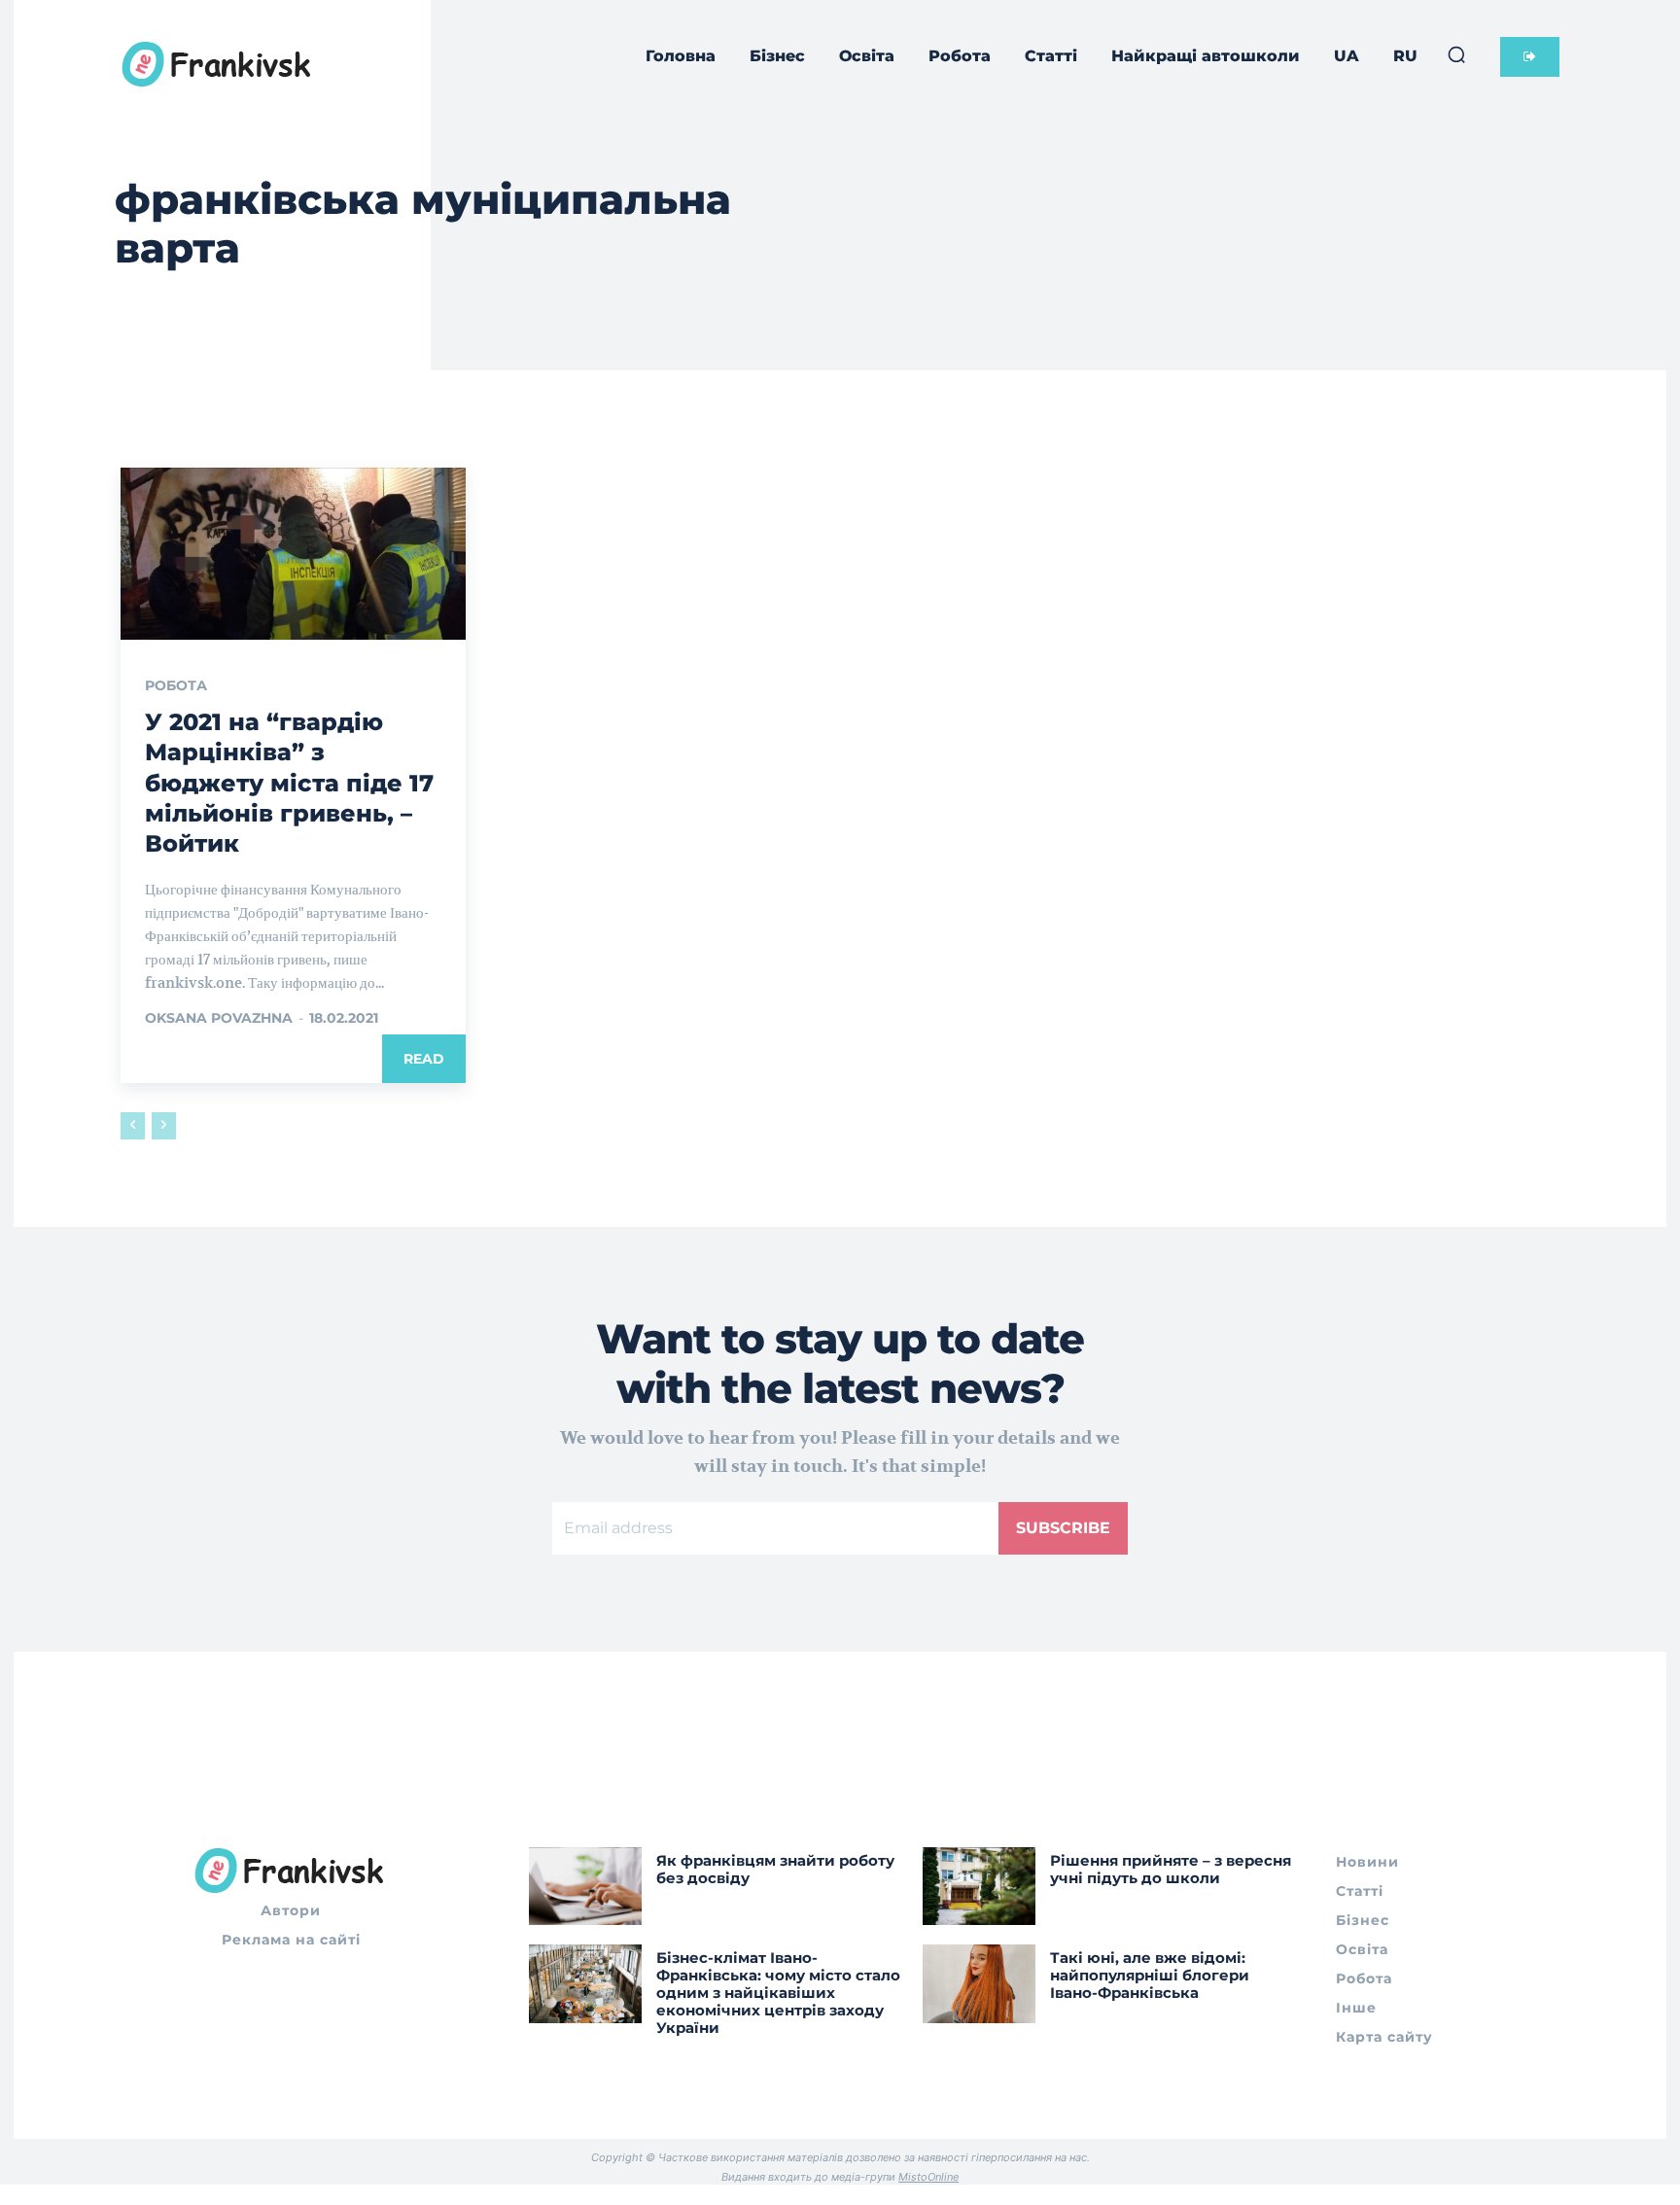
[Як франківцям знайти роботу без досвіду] (585, 1887)
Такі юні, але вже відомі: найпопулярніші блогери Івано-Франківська (1150, 1975)
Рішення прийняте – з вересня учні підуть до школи (1171, 1869)
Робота (176, 685)
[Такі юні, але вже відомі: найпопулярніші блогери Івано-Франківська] (979, 1984)
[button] (1456, 54)
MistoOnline (928, 2177)
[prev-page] (133, 1126)
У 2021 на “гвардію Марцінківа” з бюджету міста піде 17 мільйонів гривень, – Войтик (289, 783)
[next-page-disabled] (164, 1126)
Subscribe (1063, 1528)
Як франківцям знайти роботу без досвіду (775, 1869)
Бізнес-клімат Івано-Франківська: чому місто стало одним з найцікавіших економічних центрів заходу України (778, 1993)
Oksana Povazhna (219, 1018)
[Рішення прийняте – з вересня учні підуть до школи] (979, 1887)
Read (424, 1059)
